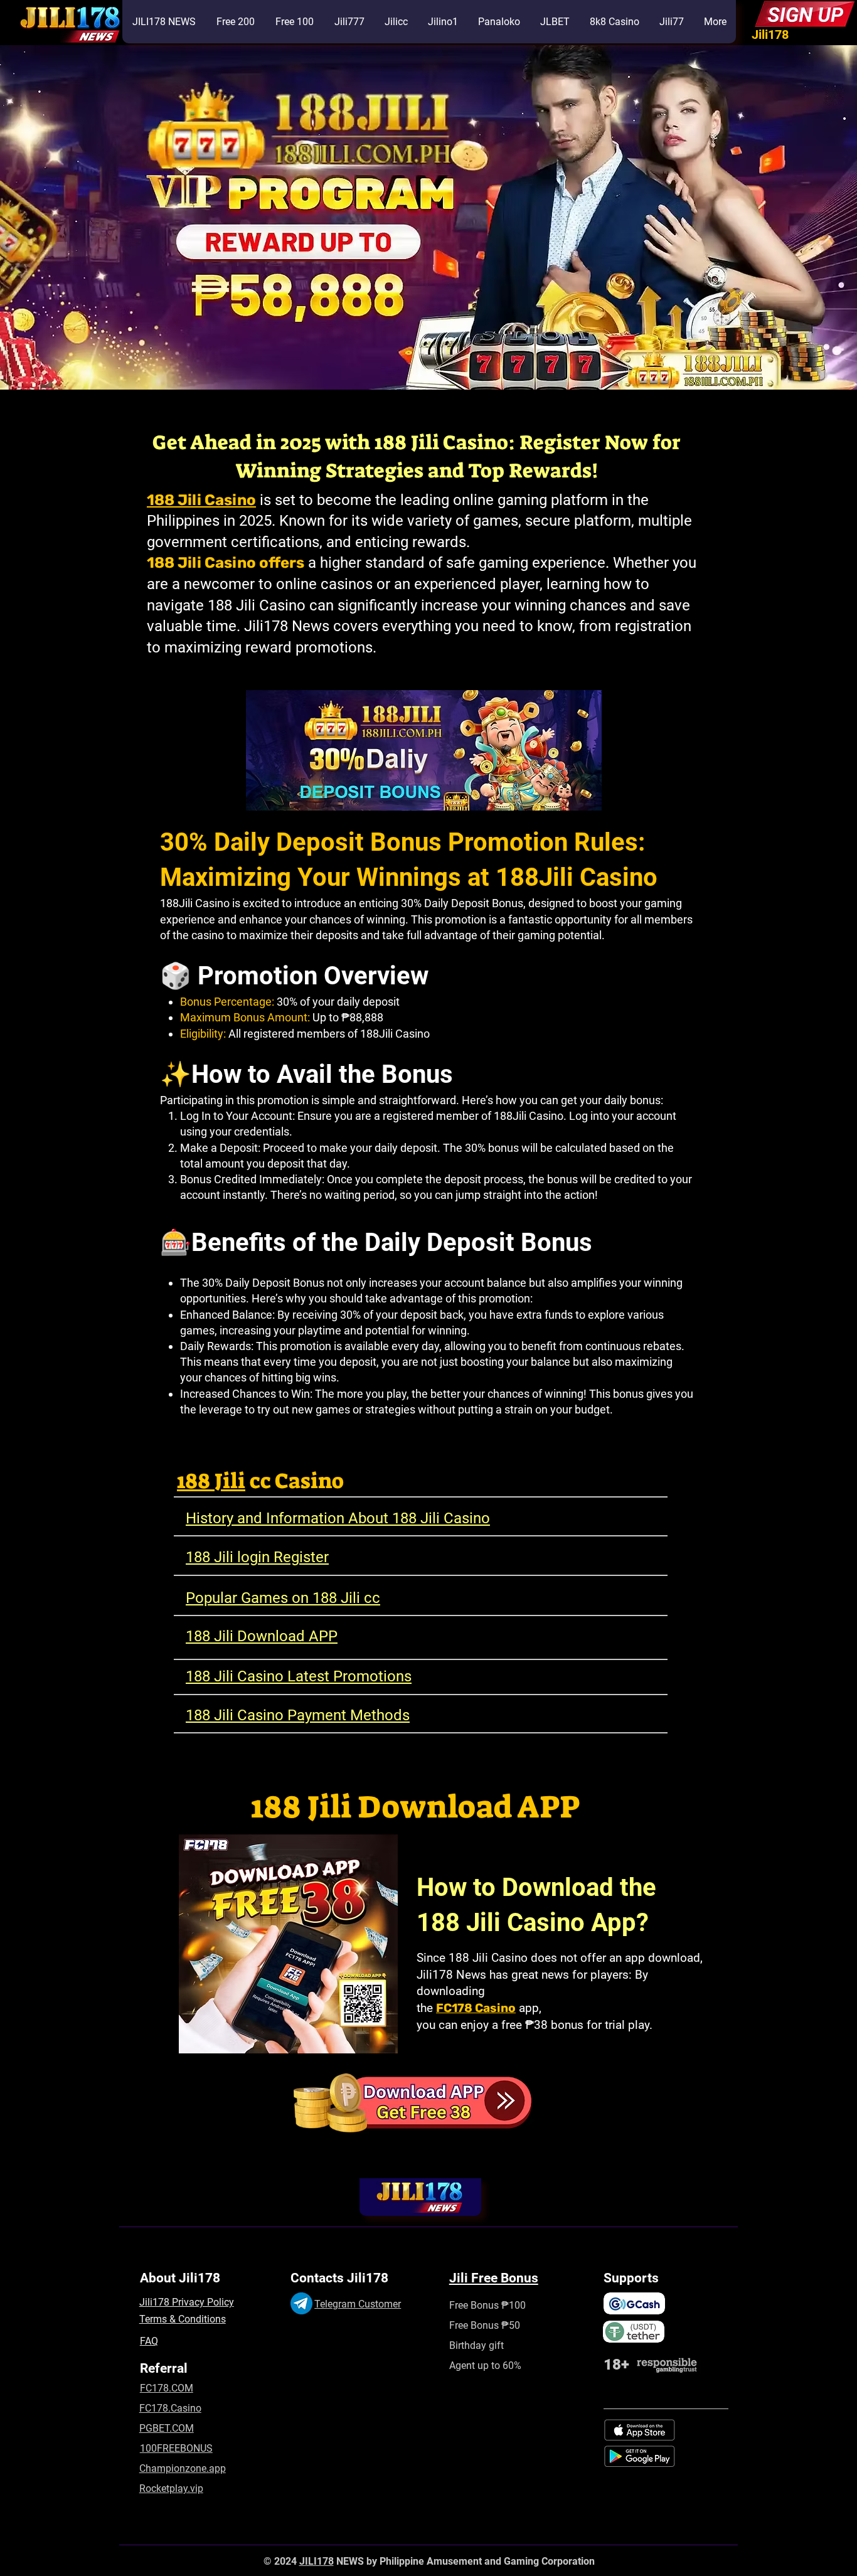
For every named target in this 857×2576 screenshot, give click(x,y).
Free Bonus (474, 2325)
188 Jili (211, 1481)
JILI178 (317, 2561)
